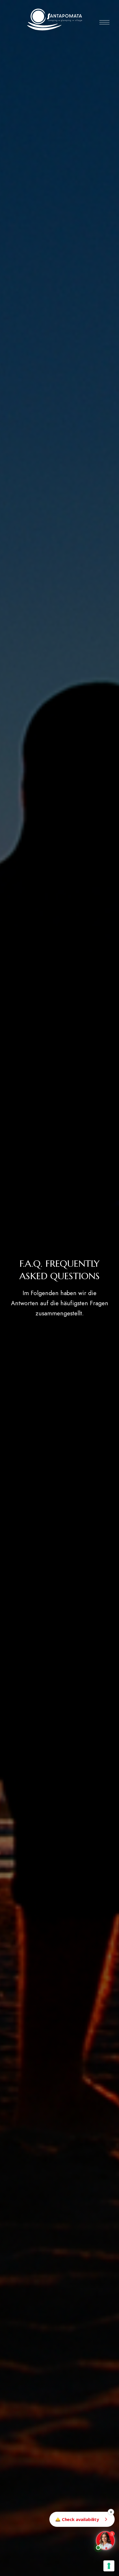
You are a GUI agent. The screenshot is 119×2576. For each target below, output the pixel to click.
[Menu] (104, 22)
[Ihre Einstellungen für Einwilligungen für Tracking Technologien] (109, 2566)
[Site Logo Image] (55, 20)
